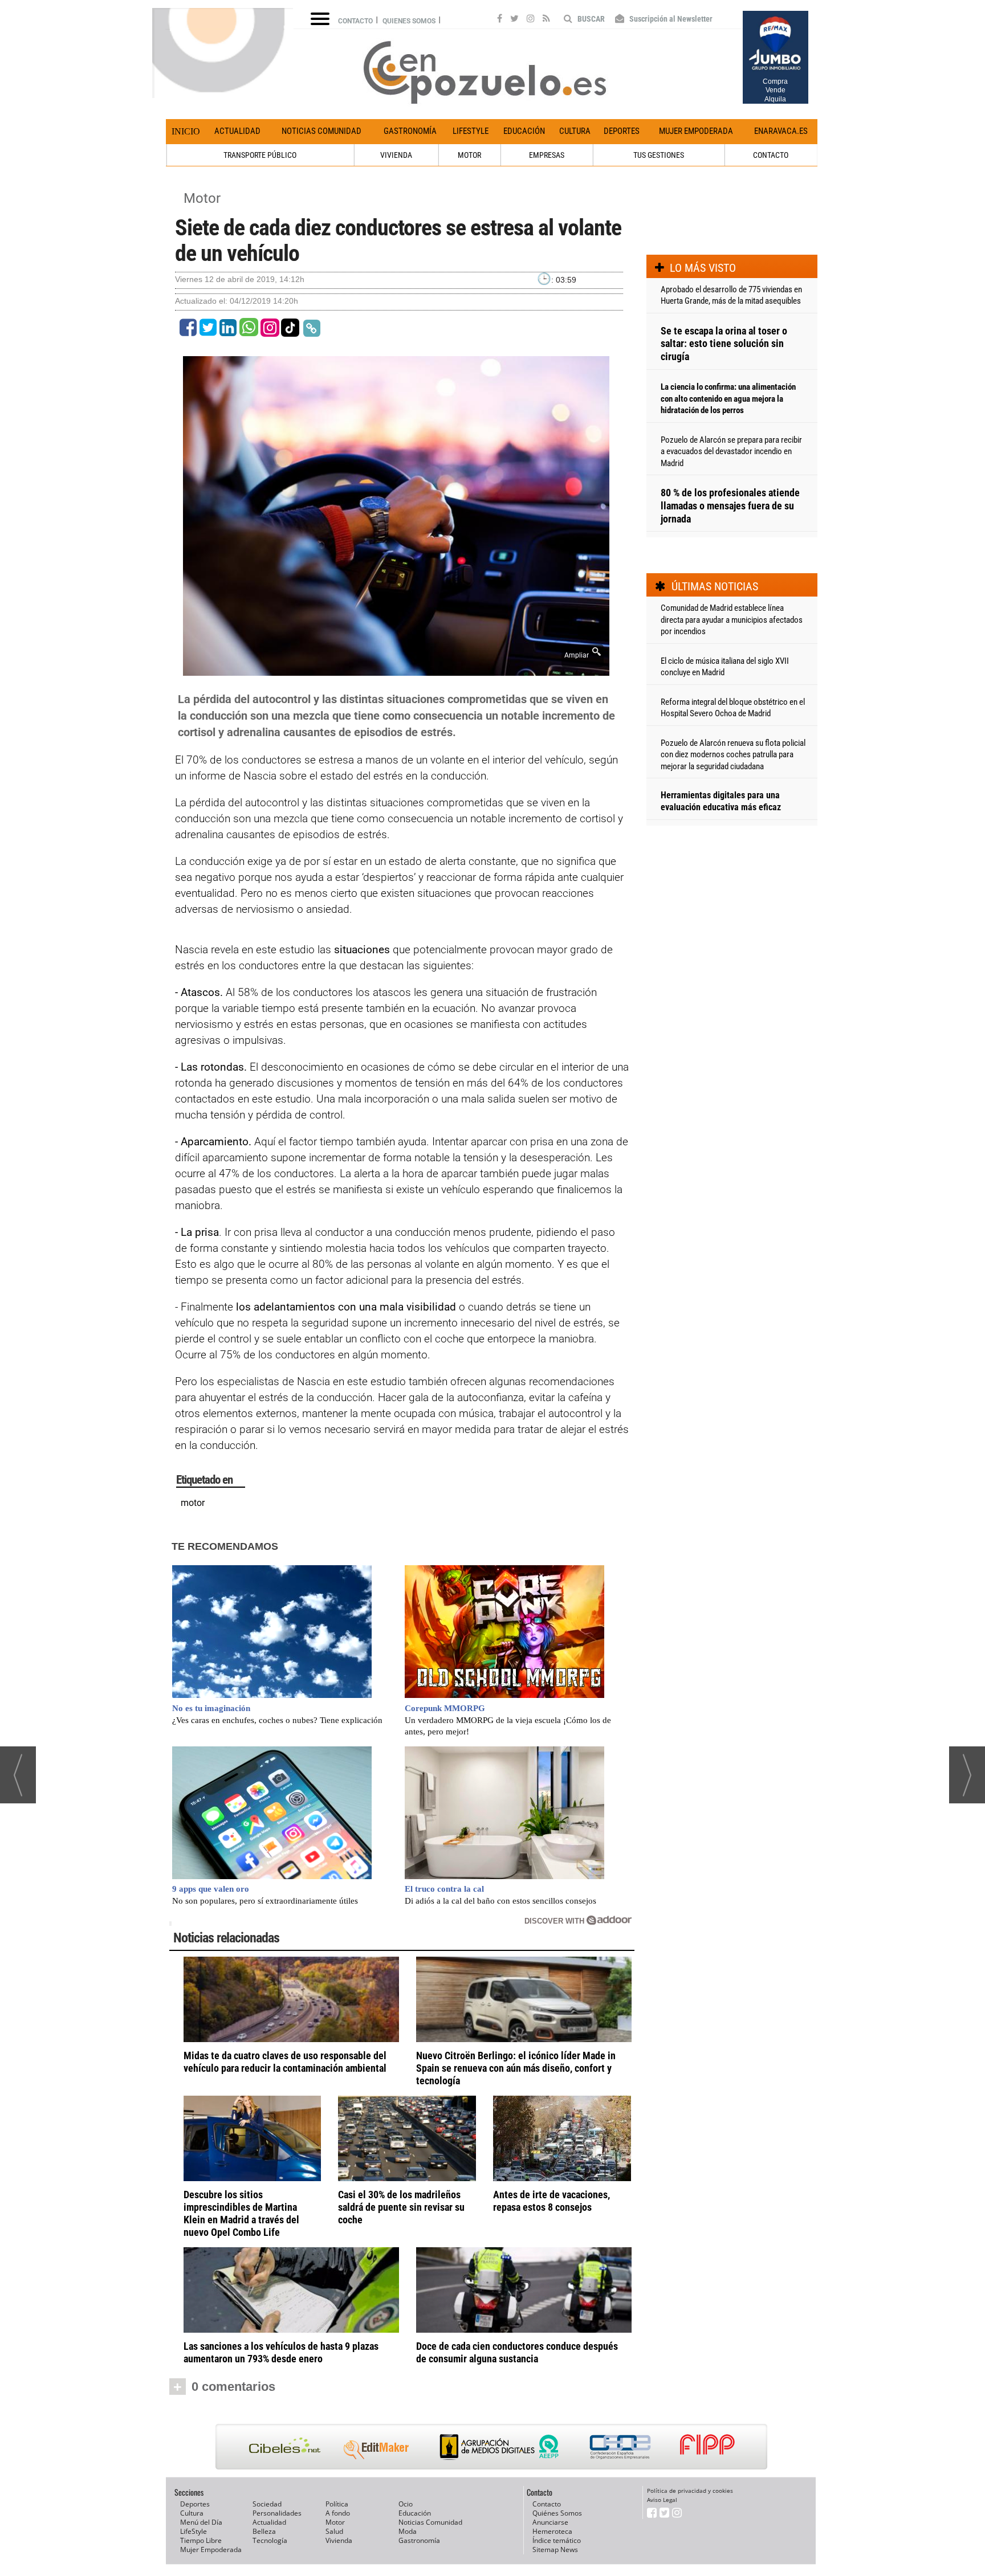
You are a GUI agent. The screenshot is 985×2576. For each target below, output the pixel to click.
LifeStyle (471, 131)
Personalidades (277, 2513)
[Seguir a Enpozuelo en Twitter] (514, 20)
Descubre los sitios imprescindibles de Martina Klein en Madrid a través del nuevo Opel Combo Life (241, 2213)
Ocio (406, 2504)
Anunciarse (550, 2522)
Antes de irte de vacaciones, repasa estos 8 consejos (551, 2201)
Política (337, 2504)
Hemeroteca (552, 2531)
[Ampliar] (396, 669)
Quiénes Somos (557, 2513)
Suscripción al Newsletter (670, 19)
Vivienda (339, 2540)
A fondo (338, 2513)
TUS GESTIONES (659, 155)
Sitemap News (555, 2550)
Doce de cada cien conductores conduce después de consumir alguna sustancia (517, 2352)
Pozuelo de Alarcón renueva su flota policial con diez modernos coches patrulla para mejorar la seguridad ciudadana (733, 755)
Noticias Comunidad (321, 131)
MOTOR (469, 155)
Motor (202, 198)
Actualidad (237, 131)
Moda (408, 2531)
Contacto (355, 21)
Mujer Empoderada (696, 131)
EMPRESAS (547, 155)
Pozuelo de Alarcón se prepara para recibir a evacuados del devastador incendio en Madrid (731, 452)
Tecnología (270, 2540)
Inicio (186, 131)
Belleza (264, 2531)
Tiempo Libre (201, 2540)
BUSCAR (590, 19)
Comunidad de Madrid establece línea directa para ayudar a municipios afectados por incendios (732, 620)
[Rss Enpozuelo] (546, 20)
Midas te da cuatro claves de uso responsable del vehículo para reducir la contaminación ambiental (285, 2062)
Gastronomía (410, 131)
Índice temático (557, 2540)
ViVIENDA (396, 155)
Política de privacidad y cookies (690, 2491)
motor (193, 1503)
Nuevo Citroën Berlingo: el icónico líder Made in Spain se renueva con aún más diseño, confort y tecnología (516, 2068)
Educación (524, 131)
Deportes (622, 131)
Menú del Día (201, 2522)
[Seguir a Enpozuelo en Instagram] (531, 20)
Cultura (575, 131)
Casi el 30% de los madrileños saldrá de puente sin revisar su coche (401, 2207)
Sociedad (267, 2504)
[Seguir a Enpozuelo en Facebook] (500, 20)
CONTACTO (771, 155)
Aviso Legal (662, 2500)
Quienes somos (409, 21)
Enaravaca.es (781, 131)
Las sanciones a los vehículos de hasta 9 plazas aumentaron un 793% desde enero (281, 2352)
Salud (334, 2531)
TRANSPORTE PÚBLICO (260, 155)
